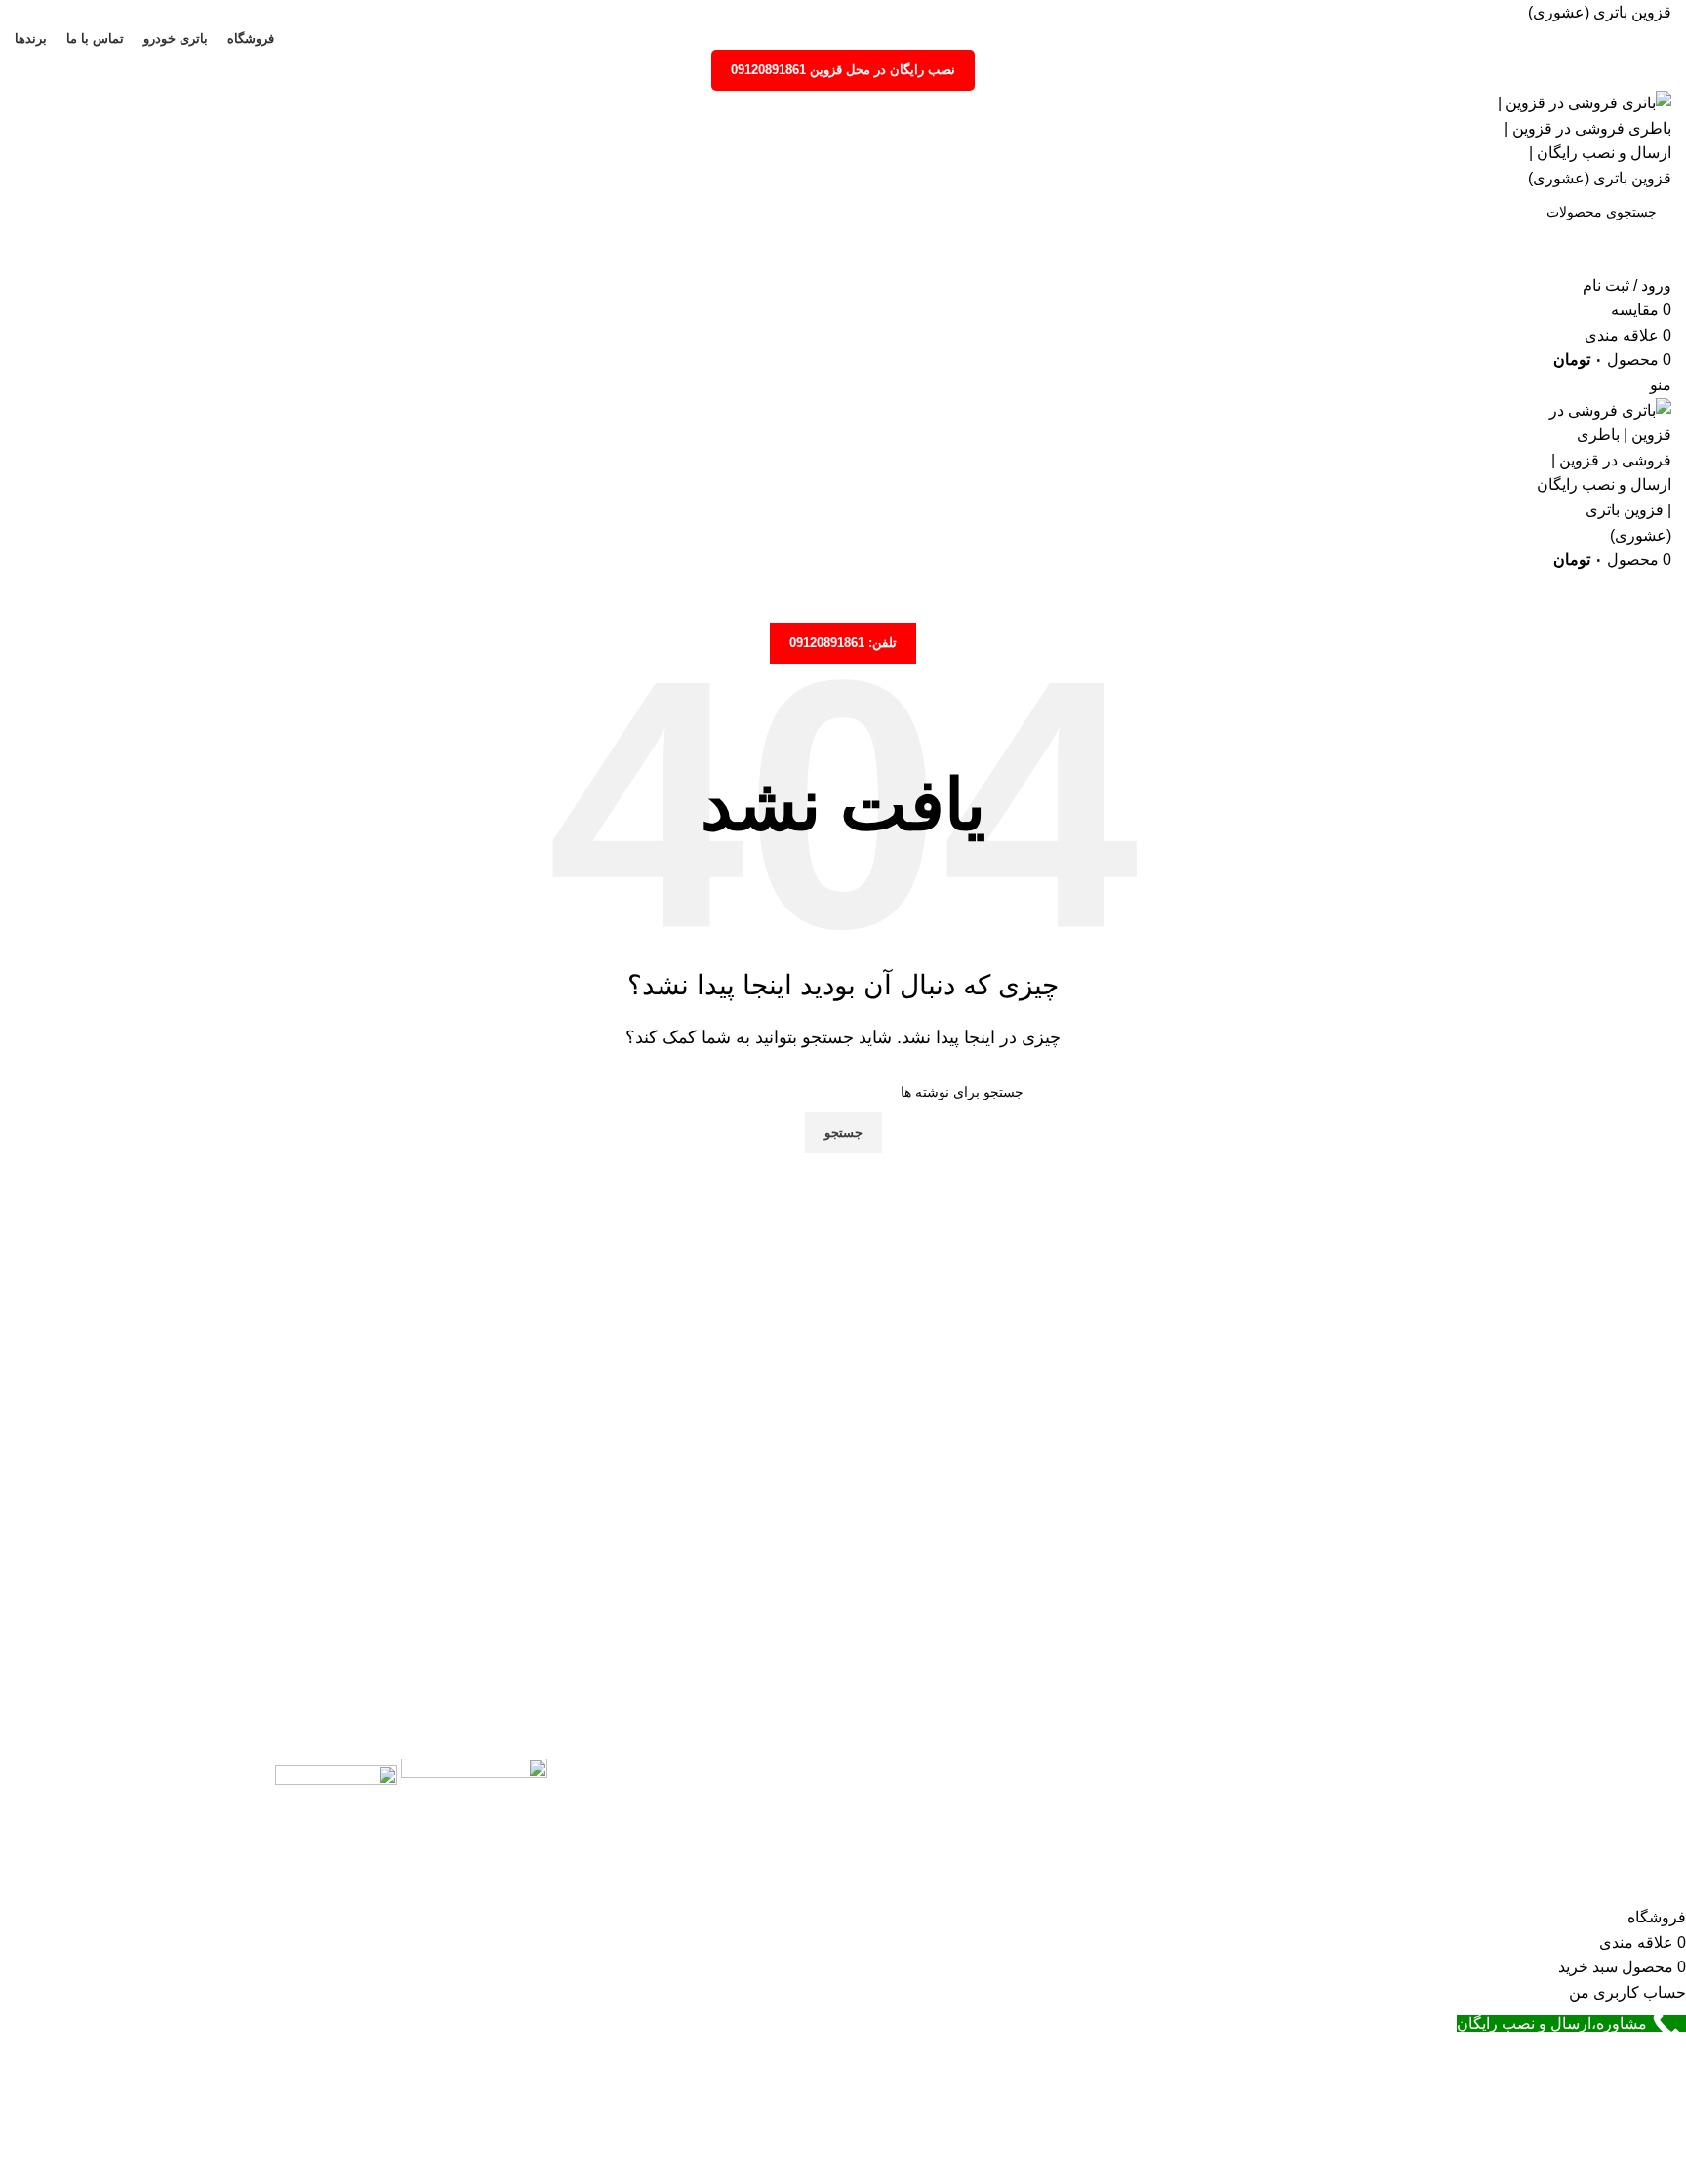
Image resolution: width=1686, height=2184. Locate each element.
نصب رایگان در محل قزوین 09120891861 (843, 70)
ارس (1375, 1806)
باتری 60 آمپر (1628, 1842)
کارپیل (1370, 1842)
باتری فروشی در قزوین (989, 1806)
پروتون (1368, 1878)
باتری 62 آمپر (1628, 1878)
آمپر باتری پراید (1061, 1769)
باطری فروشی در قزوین (993, 1842)
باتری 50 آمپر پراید (1612, 1806)
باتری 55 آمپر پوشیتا (1607, 1769)
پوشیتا (1371, 1769)
